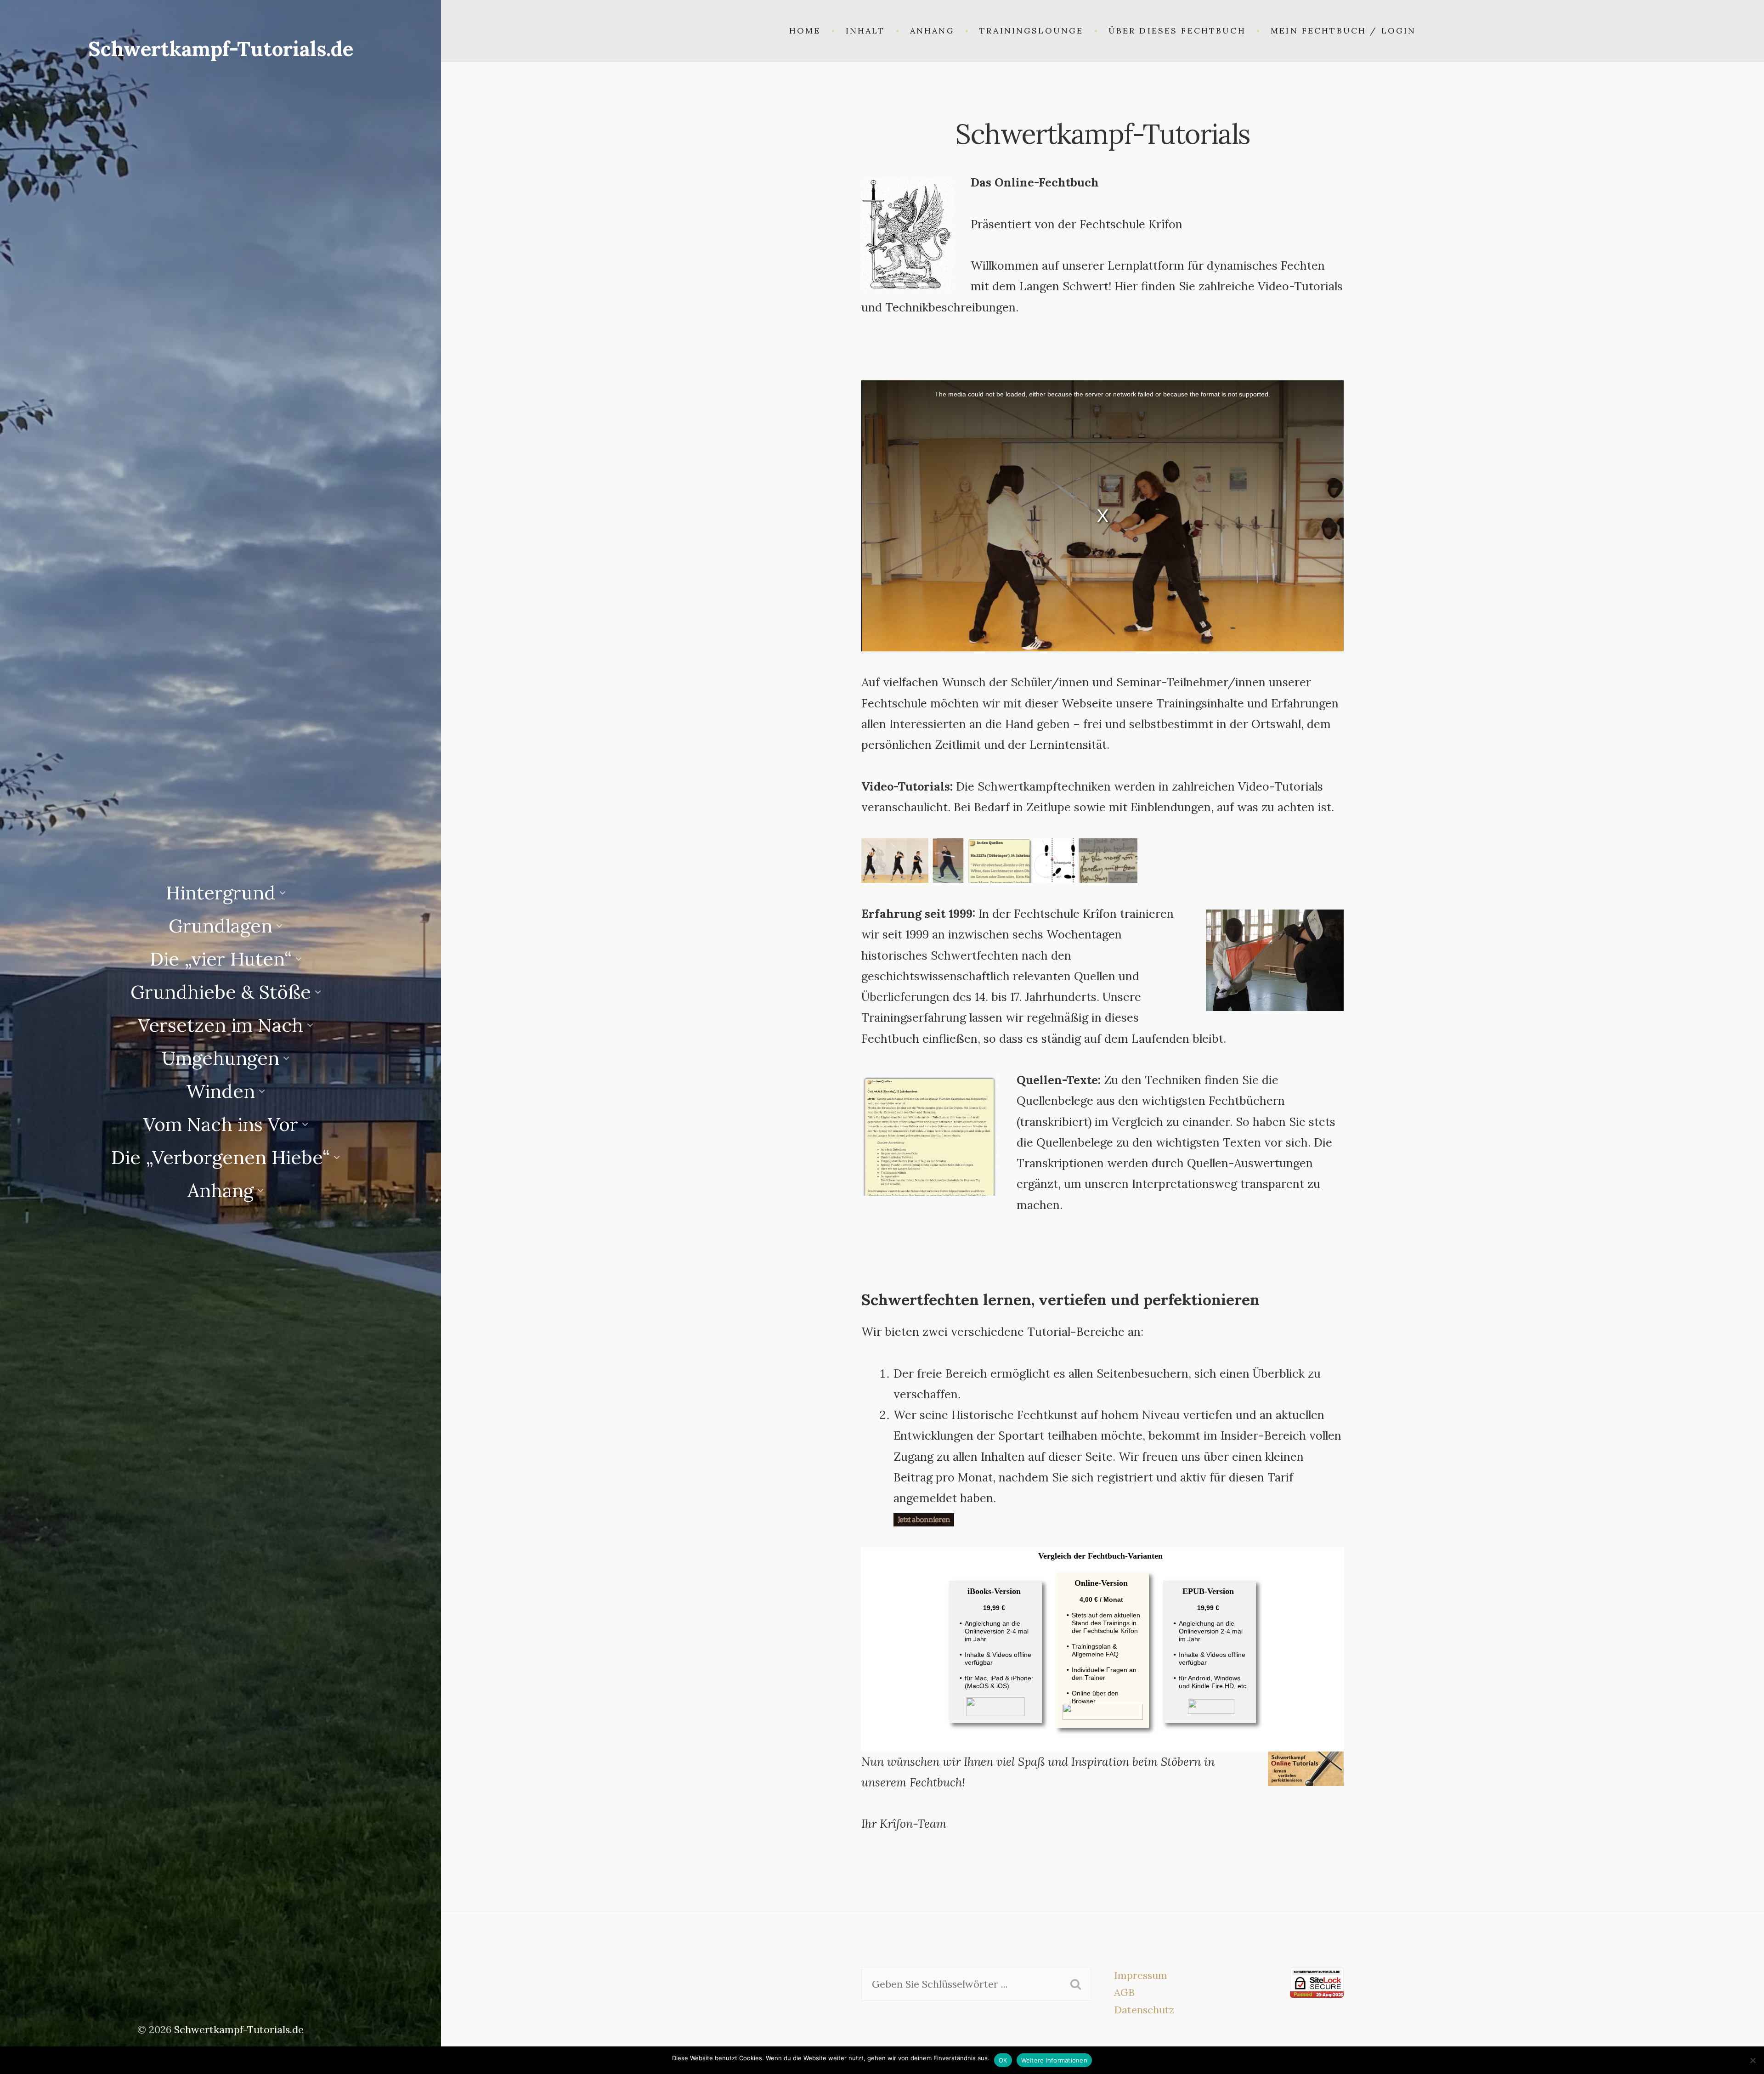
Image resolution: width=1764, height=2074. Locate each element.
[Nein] (1753, 2060)
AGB (1124, 1992)
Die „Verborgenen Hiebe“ (220, 1157)
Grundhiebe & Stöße (221, 992)
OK (1003, 2060)
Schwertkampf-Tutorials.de (221, 49)
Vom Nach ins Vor (221, 1124)
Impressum (1141, 1975)
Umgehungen (220, 1058)
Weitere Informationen (1054, 2060)
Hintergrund (221, 893)
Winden (220, 1091)
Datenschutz (1144, 2010)
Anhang (220, 1190)
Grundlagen (220, 926)
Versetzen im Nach (220, 1025)
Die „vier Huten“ (221, 959)
